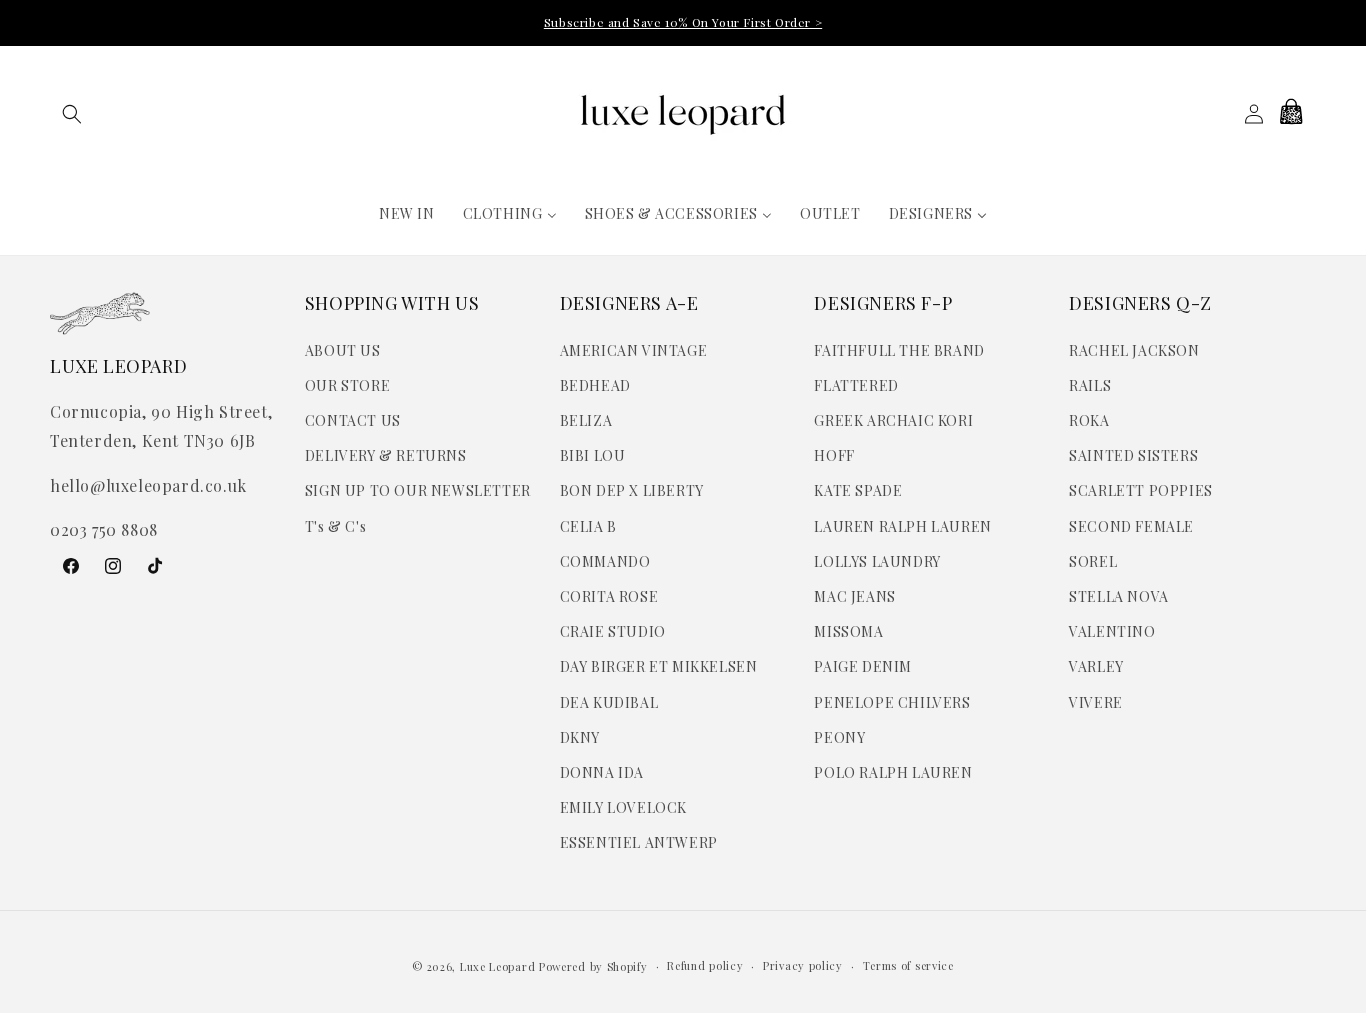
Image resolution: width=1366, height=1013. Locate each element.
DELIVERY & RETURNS (386, 455)
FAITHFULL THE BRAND (899, 350)
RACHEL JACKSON (1134, 350)
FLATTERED (856, 385)
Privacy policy (803, 965)
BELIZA (586, 420)
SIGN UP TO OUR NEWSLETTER (418, 490)
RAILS (1090, 385)
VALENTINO (1112, 631)
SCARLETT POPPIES (1141, 490)
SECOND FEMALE (1131, 526)
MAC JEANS (854, 596)
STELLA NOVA (1119, 596)
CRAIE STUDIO (613, 631)
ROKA (1089, 420)
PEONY (839, 737)
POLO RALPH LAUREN (893, 772)
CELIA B (588, 526)
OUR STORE (347, 385)
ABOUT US (343, 350)
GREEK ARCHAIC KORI (893, 420)
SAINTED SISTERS (1133, 455)
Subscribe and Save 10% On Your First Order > (683, 22)
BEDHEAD (595, 385)
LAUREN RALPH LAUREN (902, 526)
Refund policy (705, 965)
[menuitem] (407, 214)
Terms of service (908, 965)
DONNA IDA (602, 772)
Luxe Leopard (497, 966)
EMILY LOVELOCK (623, 807)
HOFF (834, 455)
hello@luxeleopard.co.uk (148, 485)
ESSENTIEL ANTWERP (639, 842)
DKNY (580, 737)
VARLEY (1096, 666)
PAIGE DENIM (863, 666)
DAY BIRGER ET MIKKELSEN (659, 666)
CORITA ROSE (609, 596)
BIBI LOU (593, 455)
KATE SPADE (858, 490)
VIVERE (1096, 702)
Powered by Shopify (593, 966)
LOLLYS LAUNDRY (877, 561)
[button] (72, 114)
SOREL (1093, 561)
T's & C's (335, 526)
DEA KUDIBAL (609, 702)
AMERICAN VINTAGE (634, 350)
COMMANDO (605, 561)
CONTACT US (353, 420)
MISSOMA (848, 631)
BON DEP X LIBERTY (632, 490)
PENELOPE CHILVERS (892, 702)
